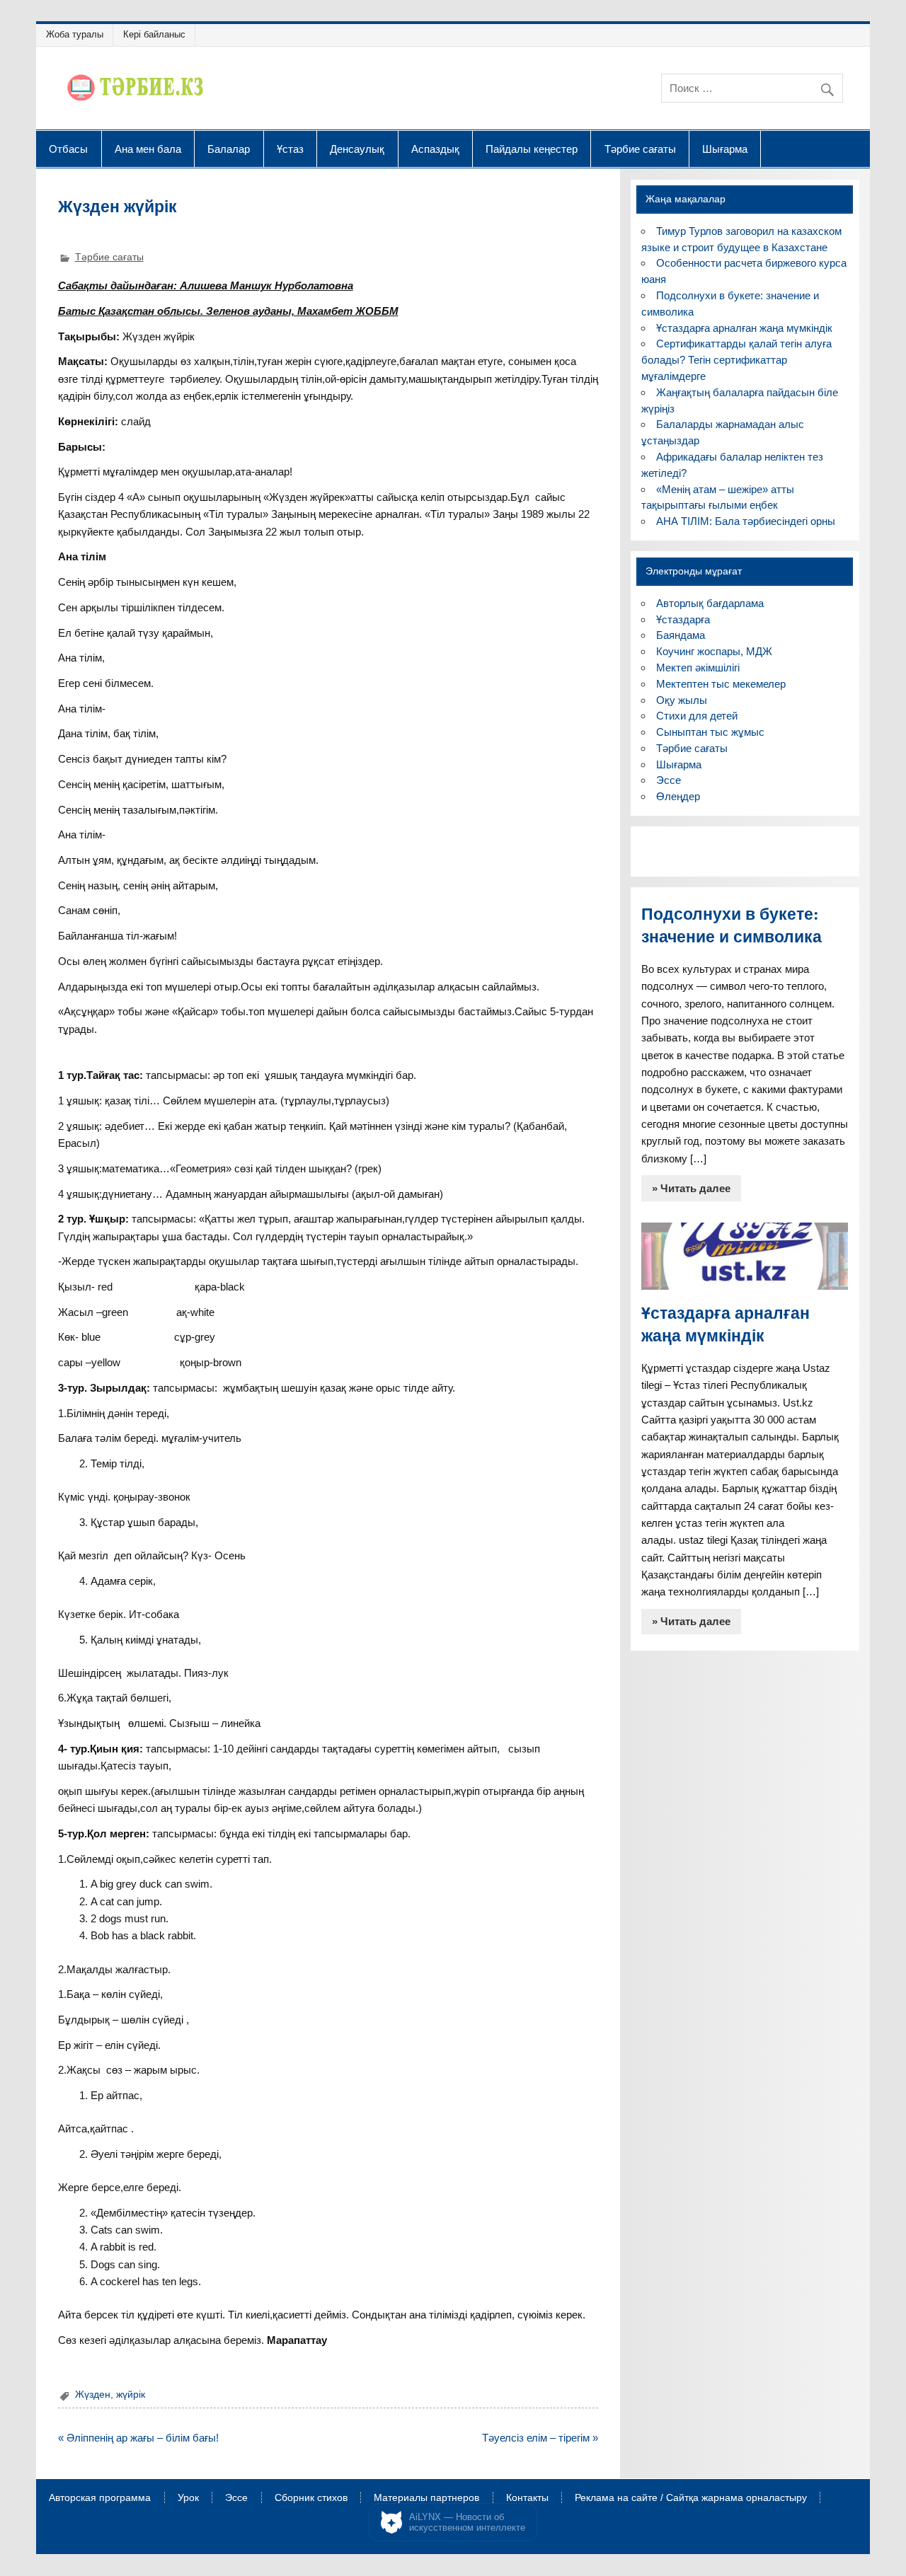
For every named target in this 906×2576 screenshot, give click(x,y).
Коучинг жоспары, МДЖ (714, 651)
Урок (188, 2498)
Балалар (229, 149)
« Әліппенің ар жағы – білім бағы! (138, 2438)
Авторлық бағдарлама (710, 603)
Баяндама (681, 635)
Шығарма (725, 149)
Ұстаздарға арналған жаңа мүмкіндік (744, 328)
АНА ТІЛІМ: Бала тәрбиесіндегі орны (746, 521)
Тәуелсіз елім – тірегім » (540, 2438)
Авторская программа (100, 2498)
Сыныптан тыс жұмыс (710, 732)
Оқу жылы (682, 700)
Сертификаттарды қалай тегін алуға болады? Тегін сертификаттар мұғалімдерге (736, 360)
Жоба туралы (75, 34)
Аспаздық (435, 149)
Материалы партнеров (426, 2498)
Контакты (527, 2498)
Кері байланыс (154, 34)
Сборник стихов (311, 2498)
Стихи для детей (697, 716)
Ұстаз (290, 149)
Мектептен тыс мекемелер (721, 684)
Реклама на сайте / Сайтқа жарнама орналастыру (691, 2498)
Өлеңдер (678, 796)
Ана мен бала (148, 149)
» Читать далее (691, 1188)
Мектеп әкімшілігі (698, 668)
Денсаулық (357, 149)
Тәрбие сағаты (640, 149)
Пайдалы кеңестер (532, 149)
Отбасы (68, 149)
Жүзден (93, 2395)
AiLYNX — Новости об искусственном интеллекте (467, 2523)
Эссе (669, 780)
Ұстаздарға (683, 619)
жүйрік (131, 2395)
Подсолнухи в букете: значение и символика (732, 925)
